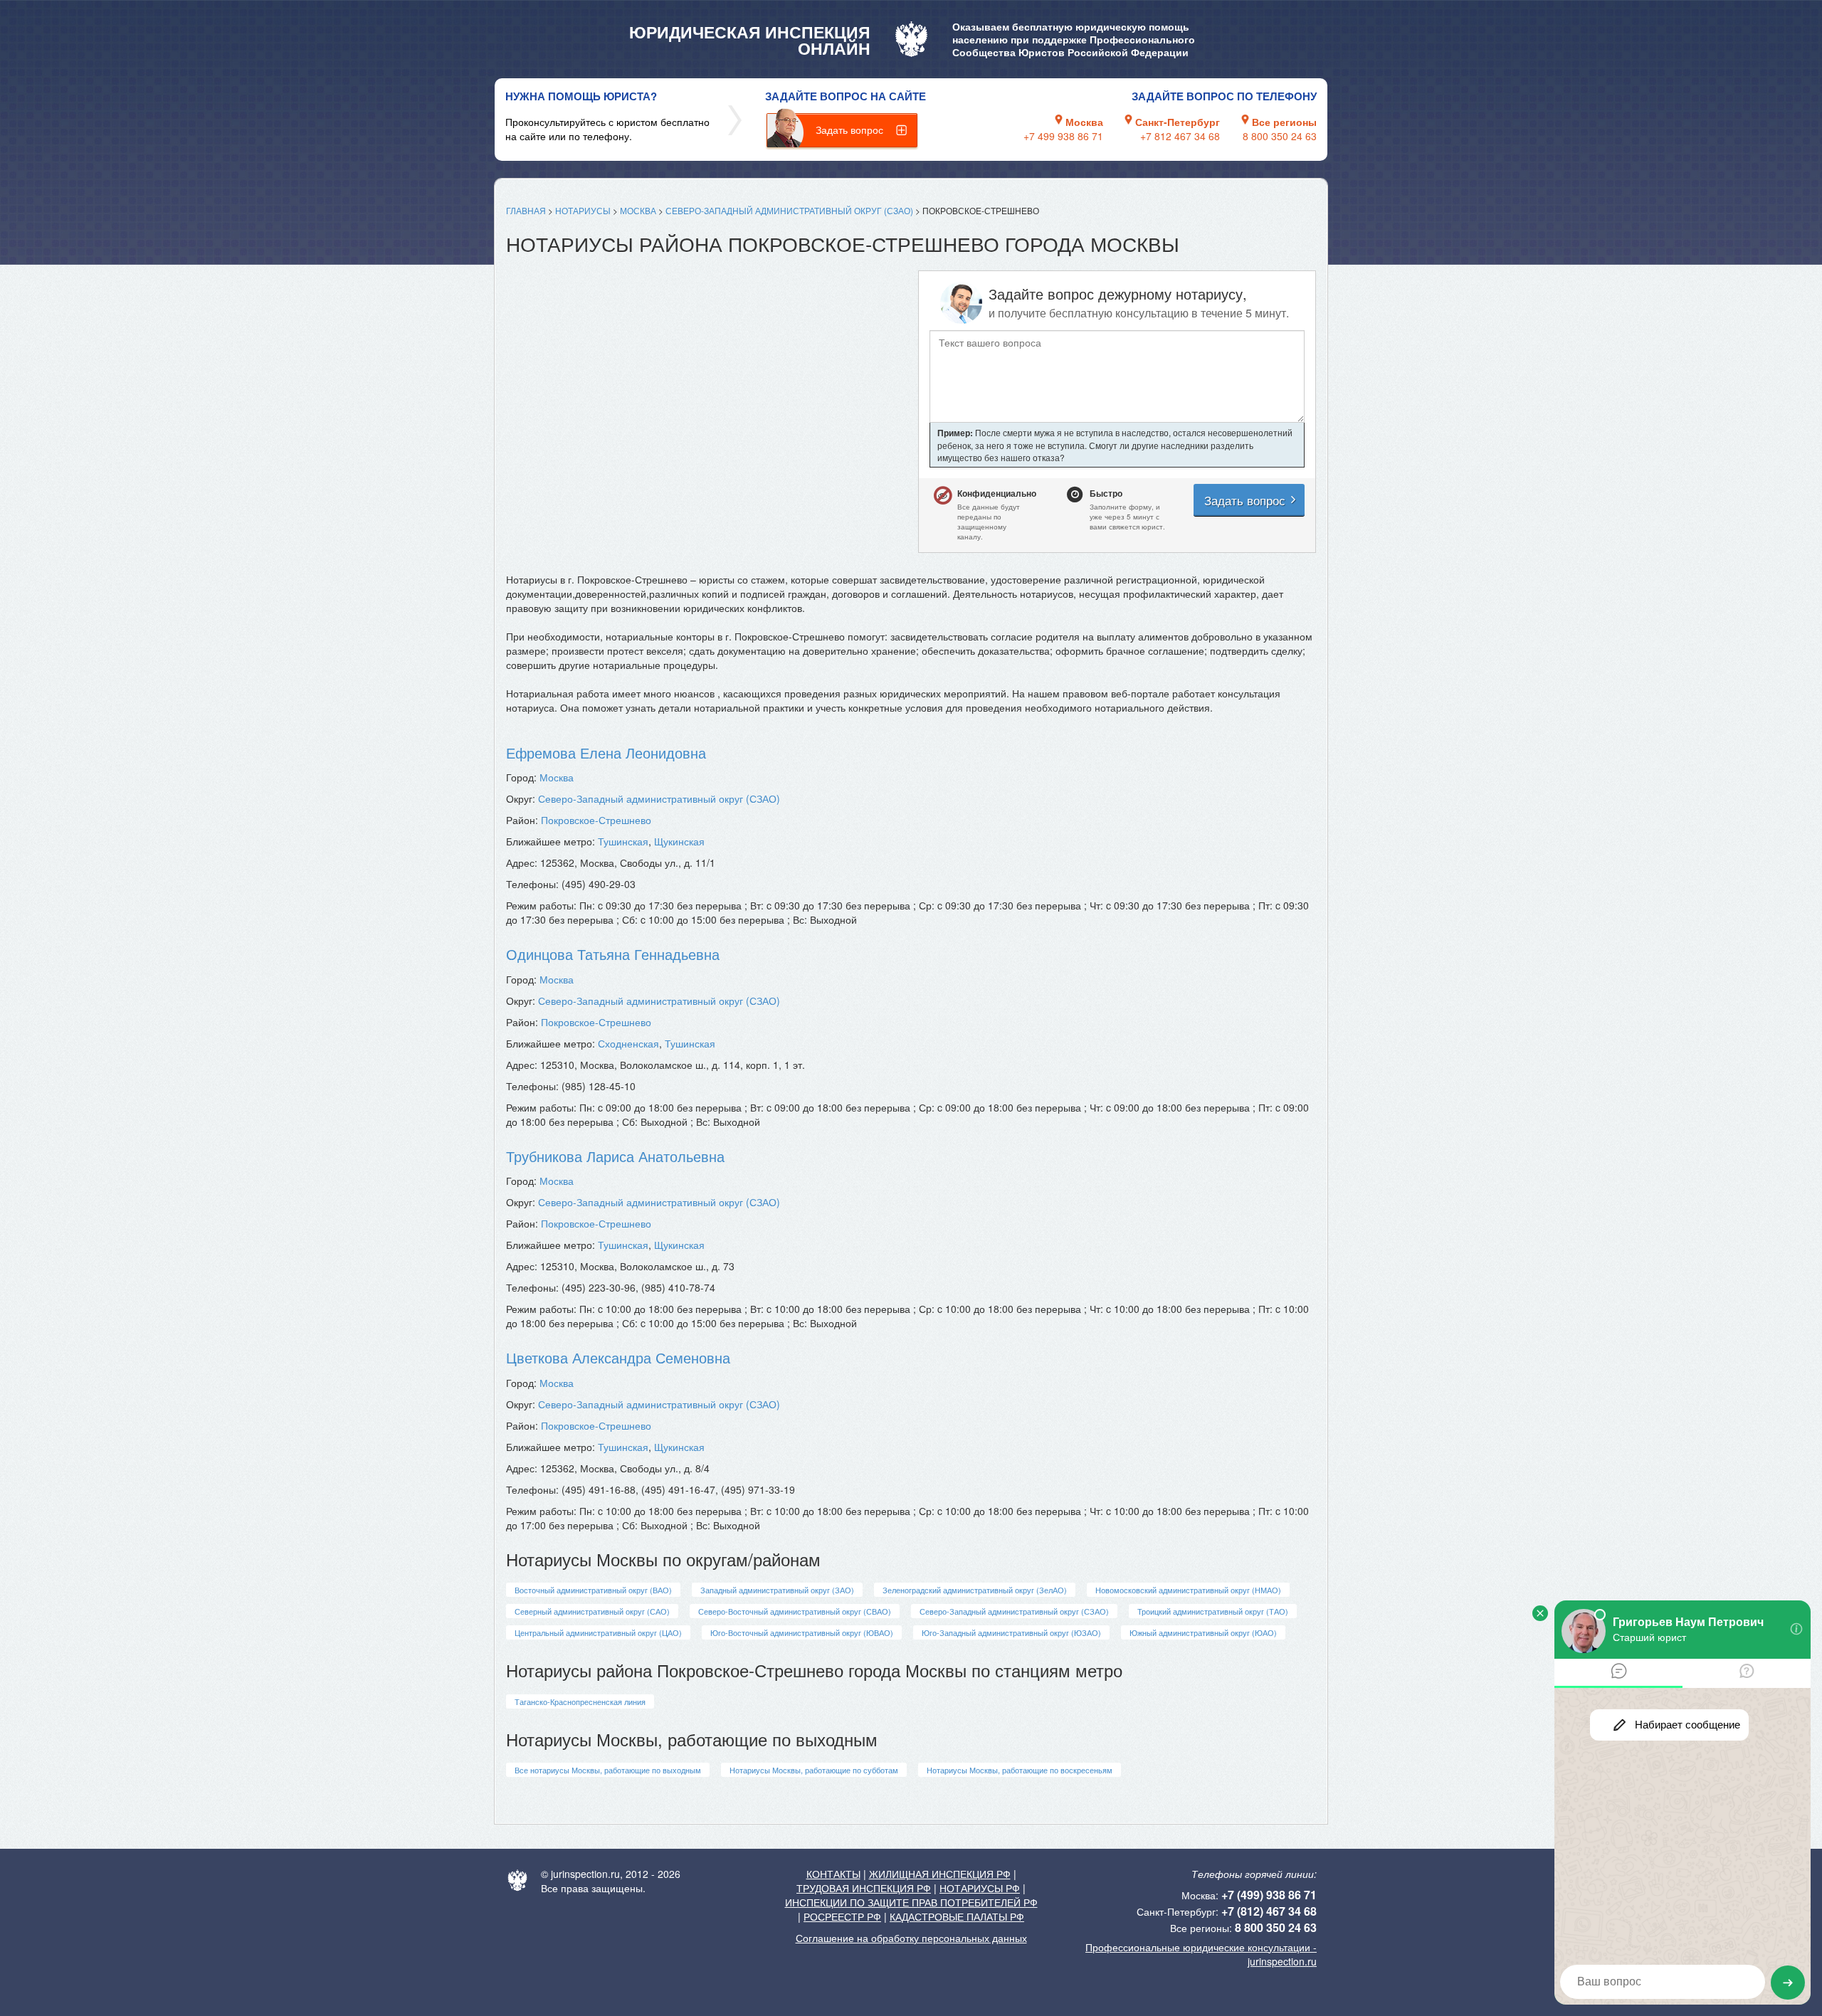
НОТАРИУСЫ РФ (980, 1888)
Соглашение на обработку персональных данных (911, 1938)
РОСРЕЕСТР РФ (842, 1916)
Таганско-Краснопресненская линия (580, 1701)
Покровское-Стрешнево (596, 820)
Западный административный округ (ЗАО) (777, 1590)
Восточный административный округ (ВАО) (593, 1590)
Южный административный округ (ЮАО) (1203, 1632)
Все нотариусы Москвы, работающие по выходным (608, 1770)
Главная (526, 210)
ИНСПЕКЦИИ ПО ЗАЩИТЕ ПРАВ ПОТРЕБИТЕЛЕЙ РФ (911, 1902)
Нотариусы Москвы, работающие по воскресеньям (1020, 1770)
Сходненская (628, 1043)
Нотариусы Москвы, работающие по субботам (814, 1770)
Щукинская (679, 841)
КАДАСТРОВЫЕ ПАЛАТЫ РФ (957, 1916)
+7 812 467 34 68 (1180, 136)
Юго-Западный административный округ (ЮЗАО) (1011, 1632)
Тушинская (623, 841)
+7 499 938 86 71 (1063, 136)
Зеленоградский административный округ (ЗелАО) (975, 1590)
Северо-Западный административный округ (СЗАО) (789, 210)
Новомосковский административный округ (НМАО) (1188, 1590)
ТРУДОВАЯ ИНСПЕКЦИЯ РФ (864, 1888)
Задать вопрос (849, 130)
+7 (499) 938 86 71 (1269, 1895)
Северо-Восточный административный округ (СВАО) (795, 1611)
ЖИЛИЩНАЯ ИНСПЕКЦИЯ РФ (940, 1874)
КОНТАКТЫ (833, 1874)
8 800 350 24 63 (1280, 136)
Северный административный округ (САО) (592, 1611)
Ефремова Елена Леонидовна (606, 753)
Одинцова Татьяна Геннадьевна (613, 954)
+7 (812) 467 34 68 (1269, 1911)
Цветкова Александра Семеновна (618, 1357)
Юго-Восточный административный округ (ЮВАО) (802, 1632)
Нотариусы (583, 210)
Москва (638, 210)
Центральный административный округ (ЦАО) (598, 1632)
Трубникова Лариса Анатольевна (615, 1156)
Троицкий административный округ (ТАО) (1213, 1611)
